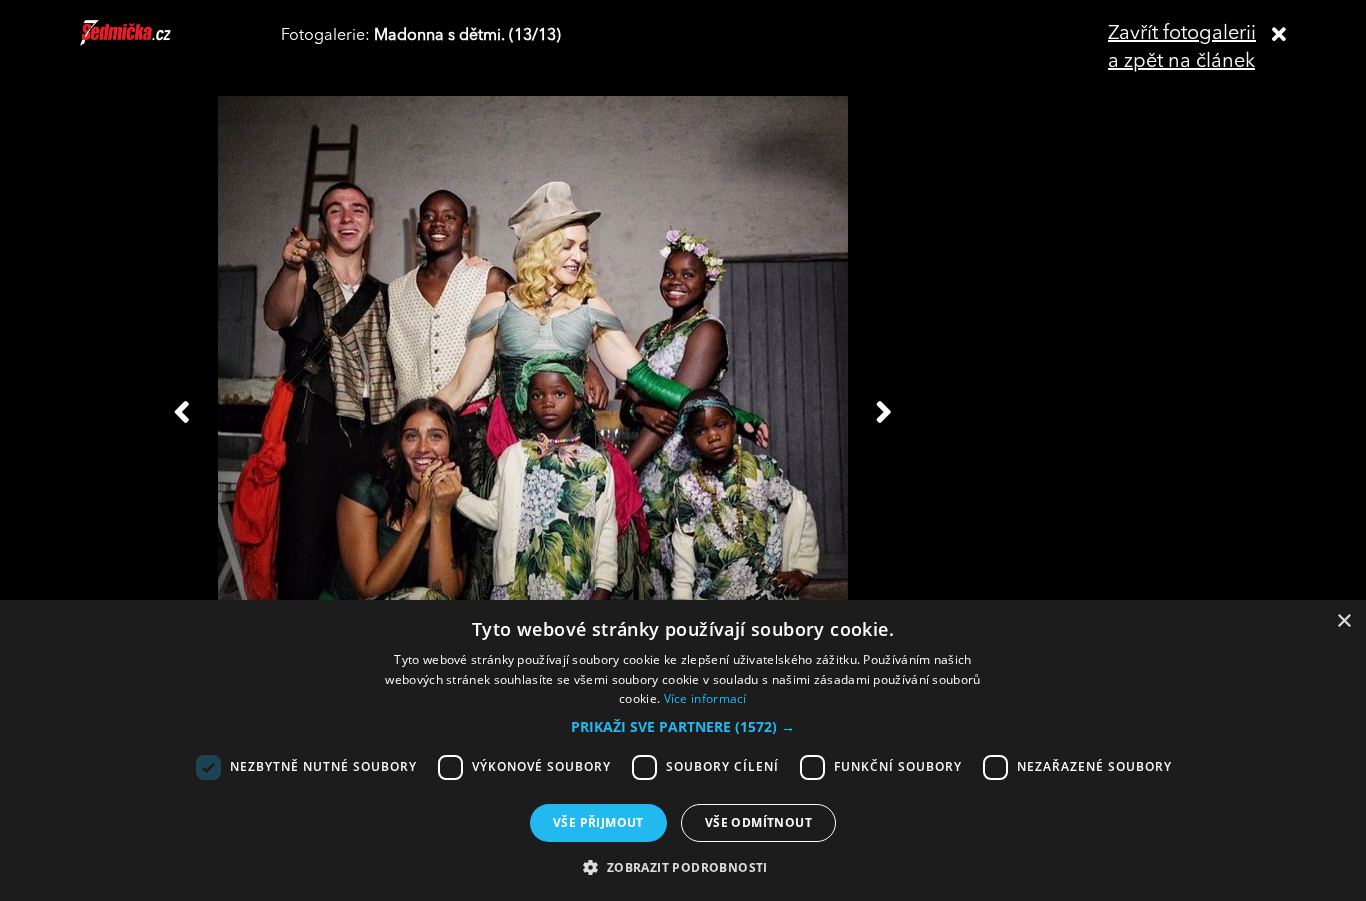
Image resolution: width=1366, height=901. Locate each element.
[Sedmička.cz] (150, 42)
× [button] (1343, 621)
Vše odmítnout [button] (758, 822)
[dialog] (683, 750)
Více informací (705, 698)
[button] (683, 727)
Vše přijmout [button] (598, 822)
